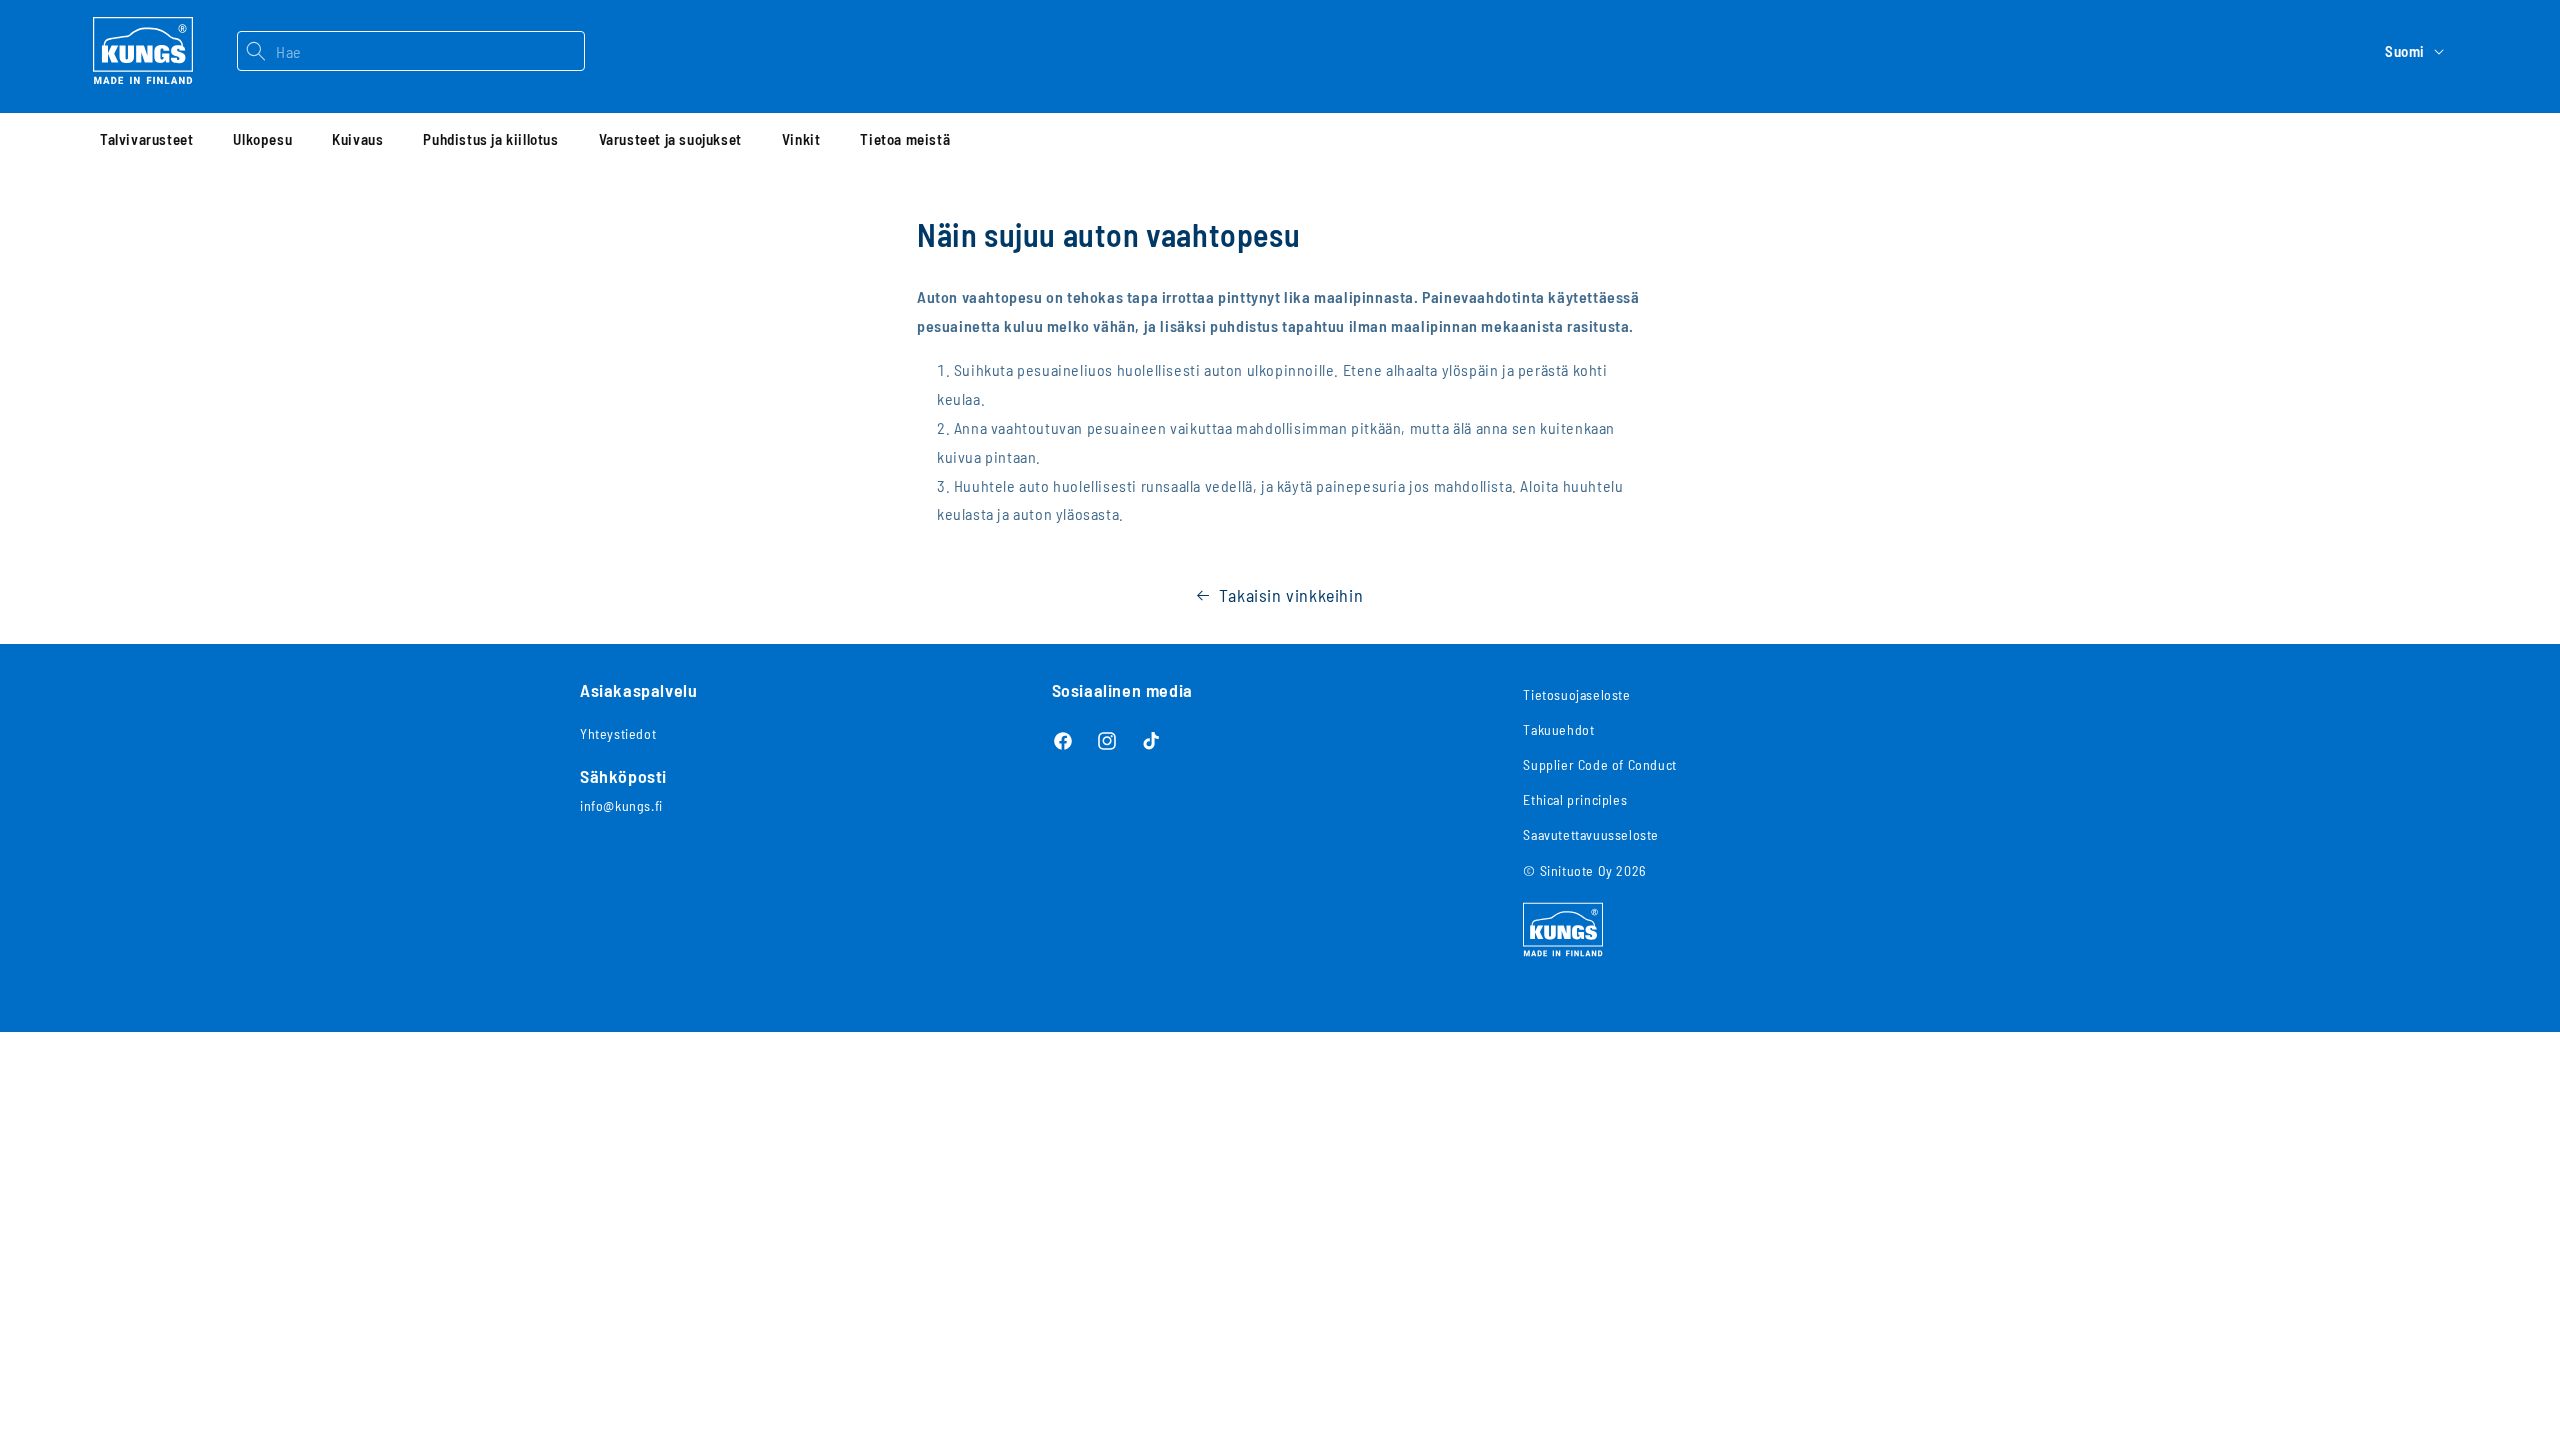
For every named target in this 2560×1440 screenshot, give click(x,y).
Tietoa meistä (905, 139)
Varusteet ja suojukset (670, 139)
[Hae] (256, 51)
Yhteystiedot (618, 733)
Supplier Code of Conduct (1599, 764)
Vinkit (801, 139)
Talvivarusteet (146, 139)
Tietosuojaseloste (1576, 694)
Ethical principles (1575, 799)
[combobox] (429, 51)
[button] (146, 139)
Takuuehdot (1558, 729)
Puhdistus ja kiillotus (490, 139)
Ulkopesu (262, 139)
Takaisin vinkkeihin (1291, 595)
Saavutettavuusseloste (1591, 834)
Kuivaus (357, 139)
